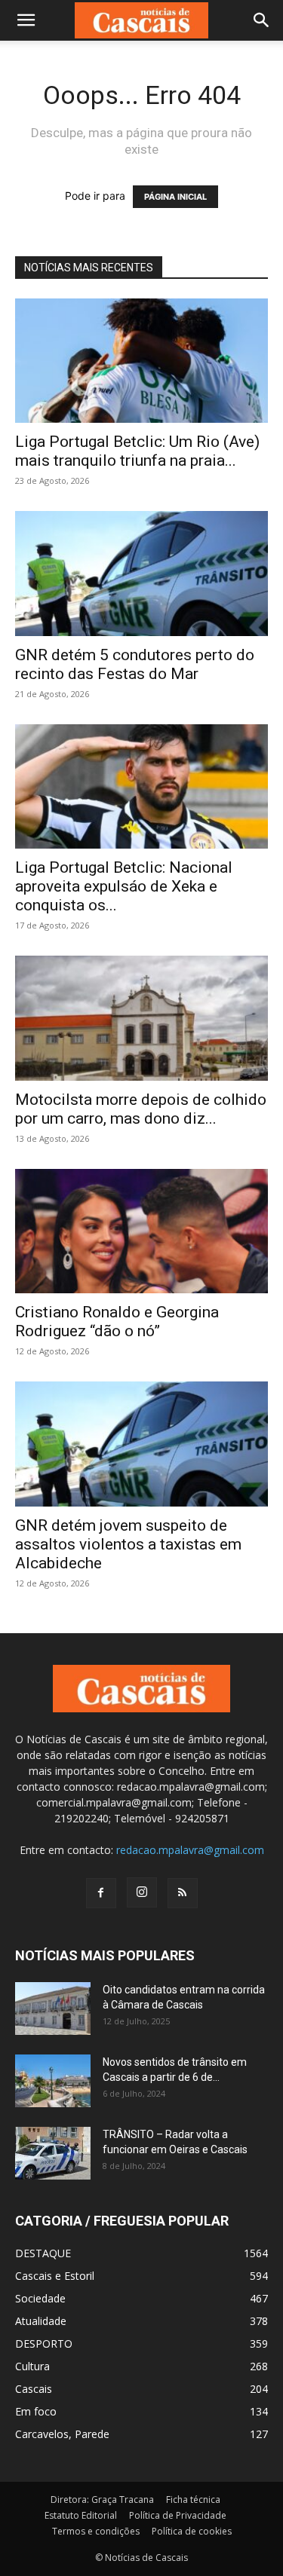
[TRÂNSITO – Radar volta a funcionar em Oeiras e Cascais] (53, 2153)
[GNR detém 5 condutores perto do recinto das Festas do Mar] (141, 573)
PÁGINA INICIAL (175, 197)
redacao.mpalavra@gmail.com (190, 1850)
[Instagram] (142, 1892)
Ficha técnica (193, 2500)
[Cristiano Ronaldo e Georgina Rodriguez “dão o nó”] (141, 1231)
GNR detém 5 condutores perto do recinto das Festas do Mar (135, 664)
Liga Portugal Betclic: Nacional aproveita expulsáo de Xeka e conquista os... (124, 886)
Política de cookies (192, 2531)
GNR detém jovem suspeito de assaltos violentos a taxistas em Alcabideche (128, 1544)
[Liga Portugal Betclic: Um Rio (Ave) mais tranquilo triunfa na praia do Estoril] (141, 361)
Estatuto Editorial (81, 2515)
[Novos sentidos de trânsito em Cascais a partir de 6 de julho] (53, 2081)
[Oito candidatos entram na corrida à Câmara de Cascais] (53, 2008)
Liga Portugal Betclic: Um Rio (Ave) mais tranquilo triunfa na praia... (137, 451)
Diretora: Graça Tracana (102, 2500)
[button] (26, 20)
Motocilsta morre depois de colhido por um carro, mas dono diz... (141, 1109)
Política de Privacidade (178, 2515)
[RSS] (183, 1893)
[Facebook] (101, 1893)
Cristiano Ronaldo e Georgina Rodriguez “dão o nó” (117, 1322)
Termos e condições (96, 2531)
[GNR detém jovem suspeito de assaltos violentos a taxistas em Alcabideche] (141, 1444)
